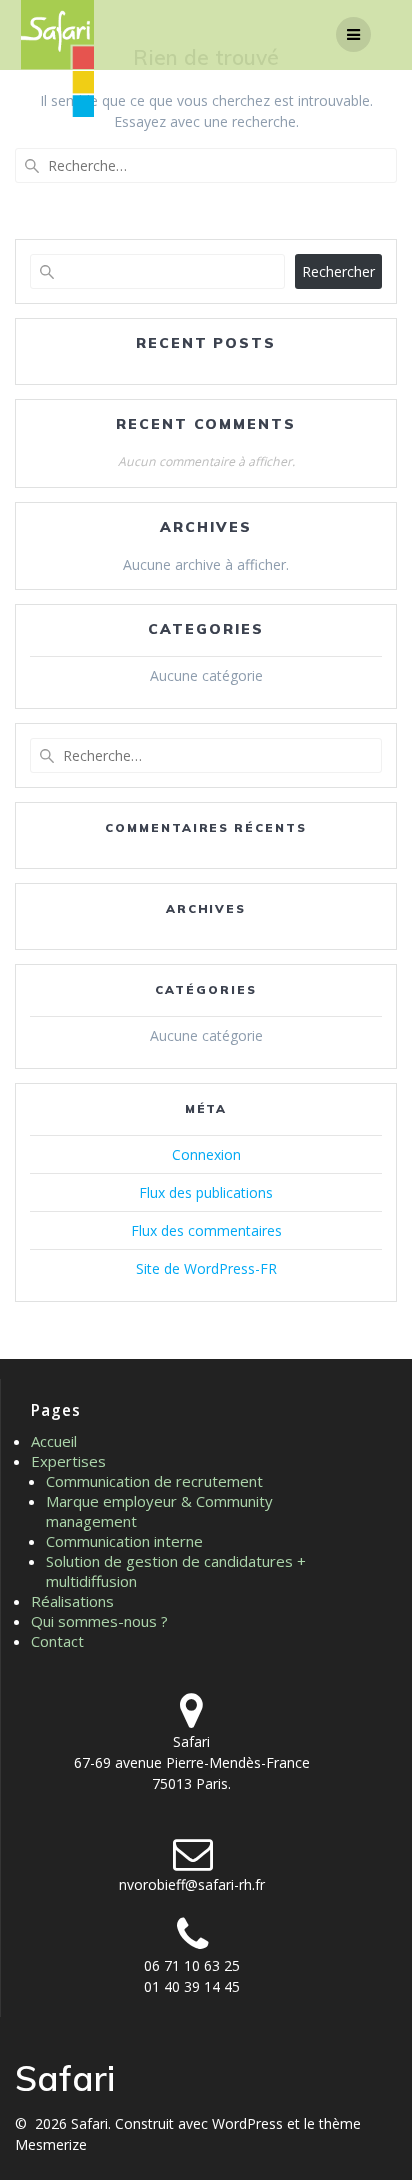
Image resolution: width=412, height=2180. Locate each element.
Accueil (54, 1441)
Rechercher (338, 271)
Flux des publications (206, 1192)
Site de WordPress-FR (206, 1268)
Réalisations (72, 1601)
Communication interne (124, 1541)
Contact (57, 1641)
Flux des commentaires (206, 1230)
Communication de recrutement (154, 1481)
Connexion (206, 1154)
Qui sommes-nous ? (99, 1621)
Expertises (68, 1461)
